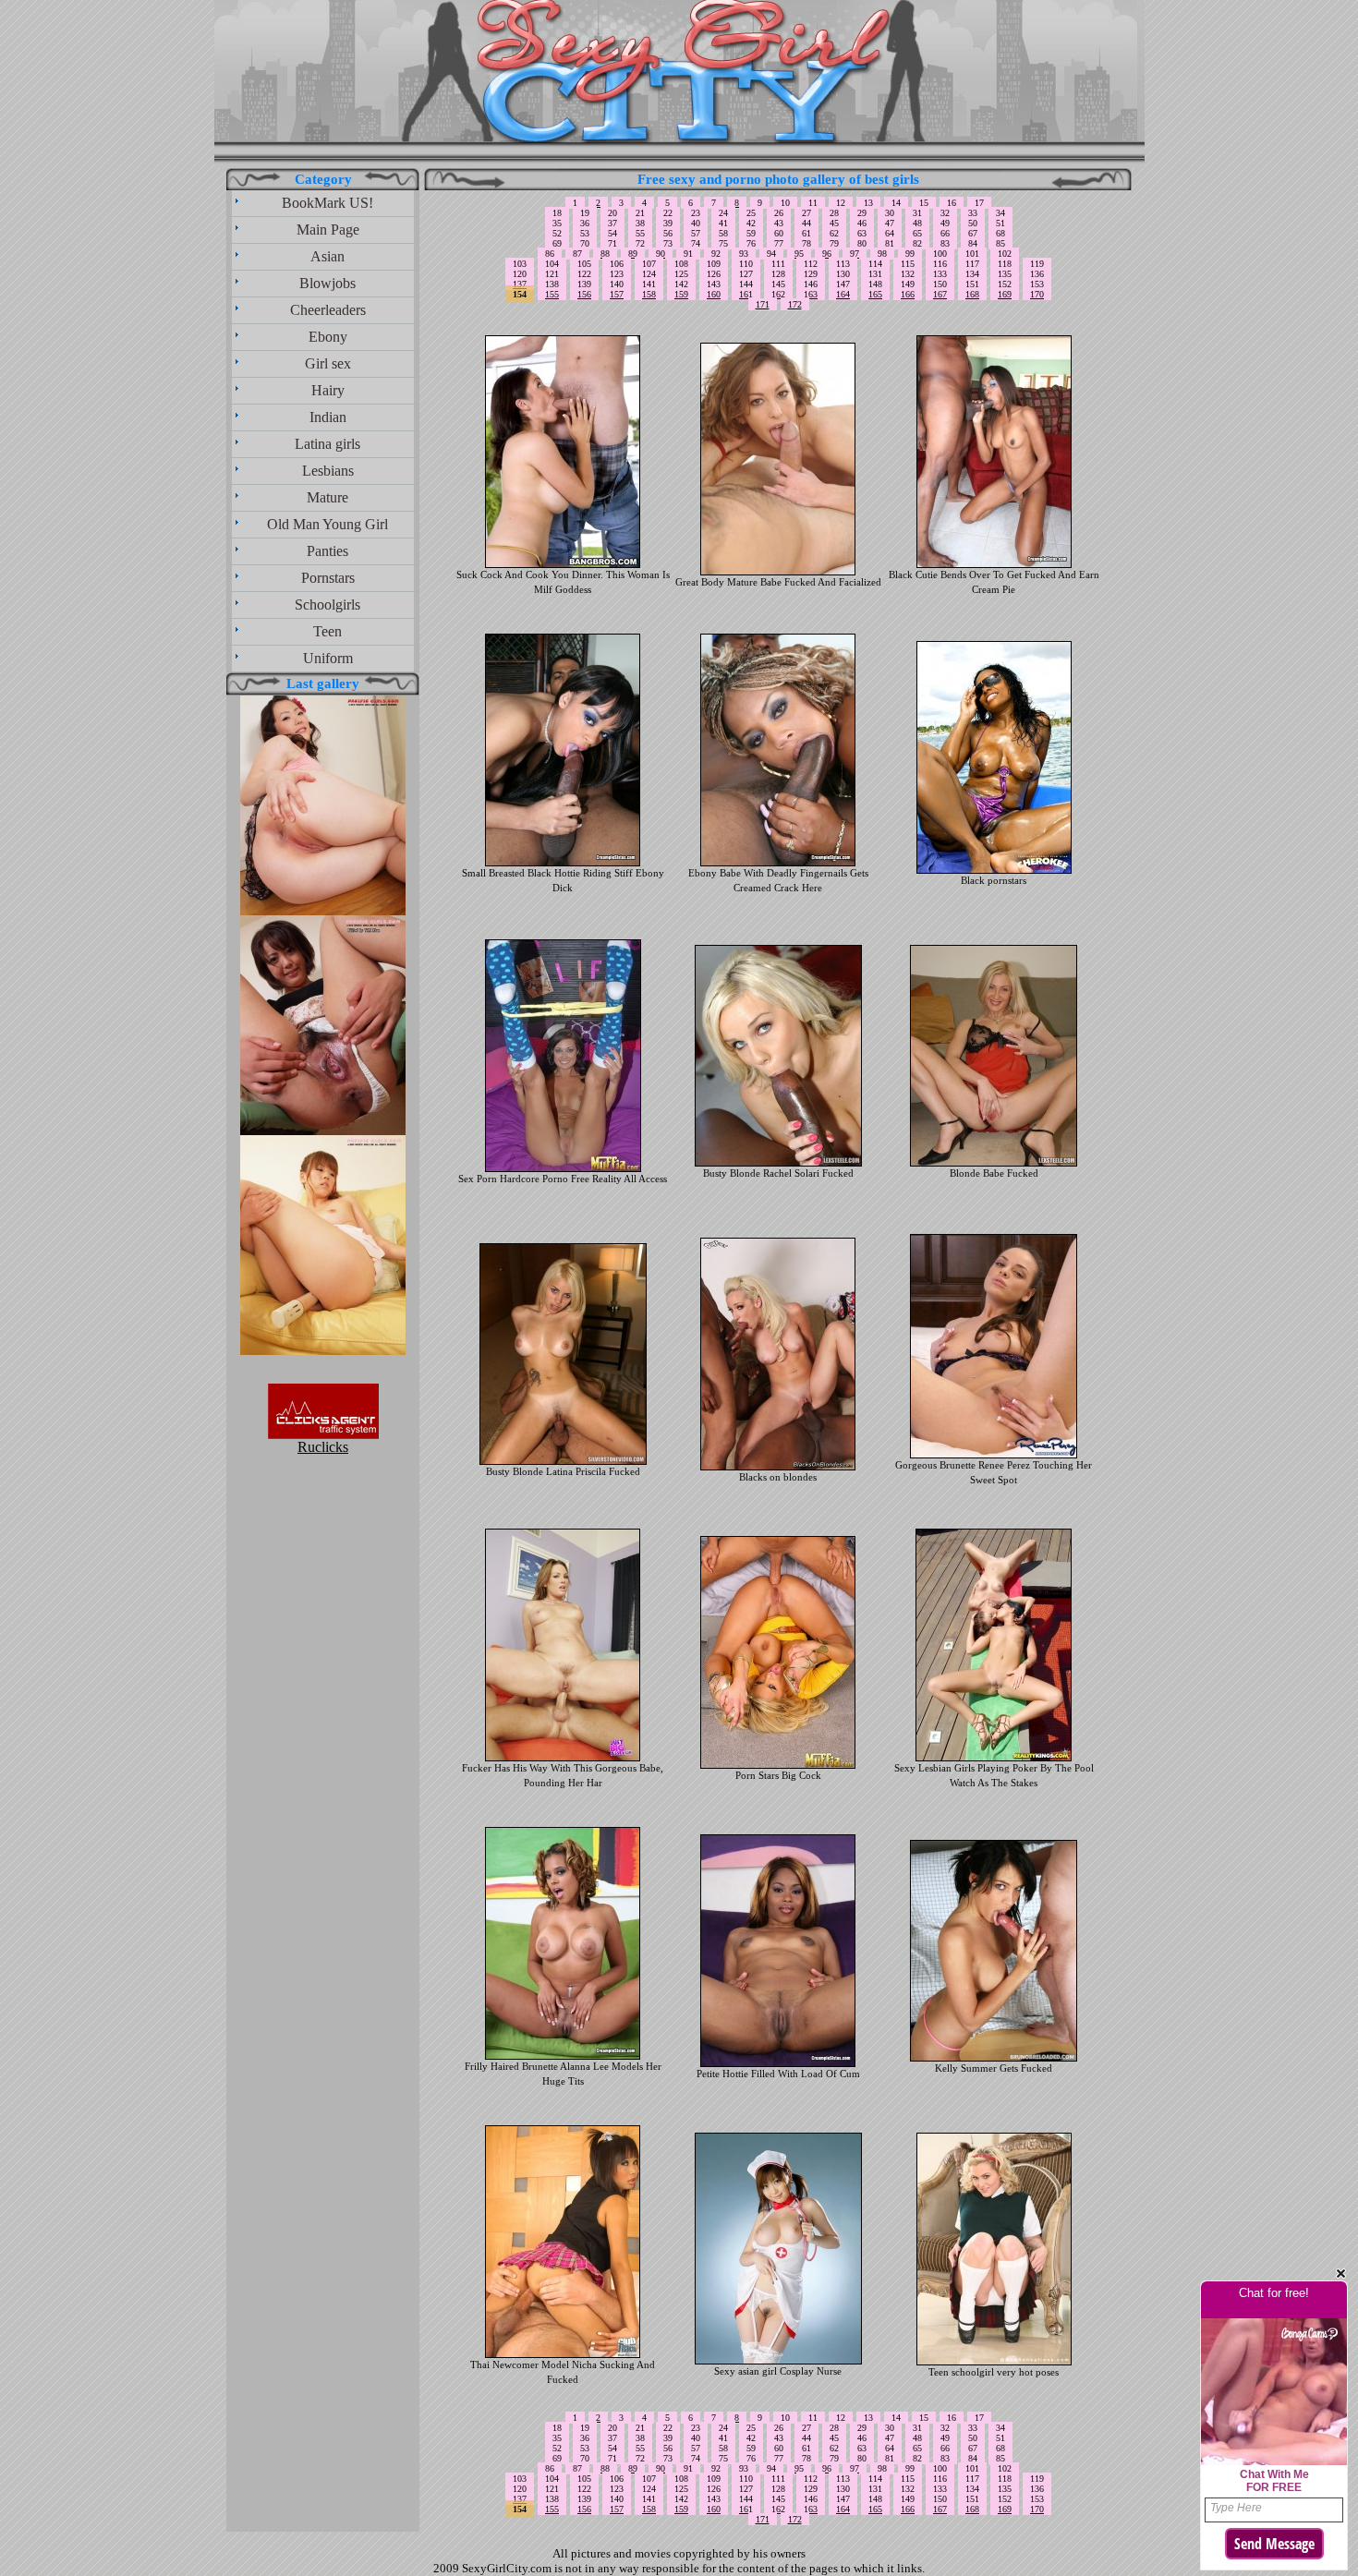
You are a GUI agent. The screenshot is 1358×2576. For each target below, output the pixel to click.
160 (714, 294)
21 (640, 213)
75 (723, 243)
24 (723, 213)
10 (785, 203)
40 (696, 223)
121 (552, 274)
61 (806, 233)
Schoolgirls (327, 605)
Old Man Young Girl (327, 524)
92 (716, 254)
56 (668, 233)
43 (779, 223)
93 (744, 254)
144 (746, 284)
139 (584, 284)
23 (696, 213)
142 (681, 284)
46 (862, 223)
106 (617, 264)
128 (778, 274)
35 (557, 223)
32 (945, 213)
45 (834, 223)
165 (875, 294)
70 (585, 243)
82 (917, 243)
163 (811, 294)
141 (649, 284)
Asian (327, 256)
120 (520, 274)
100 (940, 254)
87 (577, 254)
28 (834, 213)
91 (688, 254)
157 (617, 294)
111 (778, 264)
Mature (327, 497)
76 (751, 243)
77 (779, 243)
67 (973, 233)
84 (973, 243)
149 (908, 284)
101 (972, 254)
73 (668, 243)
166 (908, 294)
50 (973, 223)
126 (714, 274)
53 (585, 233)
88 (605, 254)
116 (940, 264)
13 (868, 203)
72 (640, 243)
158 (649, 294)
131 (875, 274)
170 (1037, 294)
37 (612, 223)
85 (1000, 243)
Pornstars (328, 578)
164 (843, 294)
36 (585, 223)
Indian (328, 417)
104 (552, 264)
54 (612, 233)
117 (972, 264)
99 (910, 254)
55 (640, 233)
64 (890, 233)
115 (908, 264)
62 (834, 233)
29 (862, 213)
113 (843, 264)
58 (723, 233)
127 (746, 274)
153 (1037, 284)
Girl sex (328, 363)
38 (640, 223)
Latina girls (327, 444)
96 (827, 254)
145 (778, 284)
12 (841, 203)
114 (875, 264)
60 (779, 233)
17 (979, 203)
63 (862, 233)
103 (520, 264)
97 (855, 254)
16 (952, 203)
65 (917, 233)
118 (1005, 264)
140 (617, 284)
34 (1000, 213)
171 (763, 304)
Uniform (328, 658)
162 (778, 294)
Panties (327, 551)
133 (940, 274)
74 (696, 243)
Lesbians (328, 471)
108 (681, 264)
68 (1000, 233)
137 (520, 284)
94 (771, 254)
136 (1037, 274)
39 (668, 223)
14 (896, 203)
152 (1005, 284)
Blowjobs (327, 283)
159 (681, 294)
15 (924, 203)
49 (945, 223)
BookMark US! (327, 203)
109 (714, 264)
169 (1005, 294)
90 (661, 254)
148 (875, 284)
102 (1005, 254)
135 (1005, 274)
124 (649, 274)
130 (843, 274)
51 (1000, 223)
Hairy (328, 390)
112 (811, 264)
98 (882, 254)
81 (890, 243)
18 (557, 213)
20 (612, 213)
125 (681, 274)
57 (696, 233)
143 (714, 284)
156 (584, 294)
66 (945, 233)
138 (552, 284)
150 (940, 284)
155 (552, 294)
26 (779, 213)
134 (972, 274)
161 (746, 294)
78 (806, 243)
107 (649, 264)
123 (617, 274)
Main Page (328, 230)
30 (890, 213)
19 (585, 213)
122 (584, 274)
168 (972, 294)
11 (813, 203)
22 (668, 213)
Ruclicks (323, 1447)
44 (806, 223)
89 (633, 254)
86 (550, 254)
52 (557, 233)
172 (795, 304)
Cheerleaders (328, 310)
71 (612, 243)
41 (723, 223)
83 (945, 243)
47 (890, 223)
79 (834, 243)
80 (862, 243)
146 (811, 284)
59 (751, 233)
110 (746, 264)
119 (1037, 264)
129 (811, 274)
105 (584, 264)
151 (972, 284)
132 (908, 274)
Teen (327, 631)
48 (917, 223)
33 (973, 213)
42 (751, 223)
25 (751, 213)
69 (557, 243)
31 (917, 213)
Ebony (328, 337)
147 (843, 284)
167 (940, 294)
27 (806, 213)
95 (799, 254)
